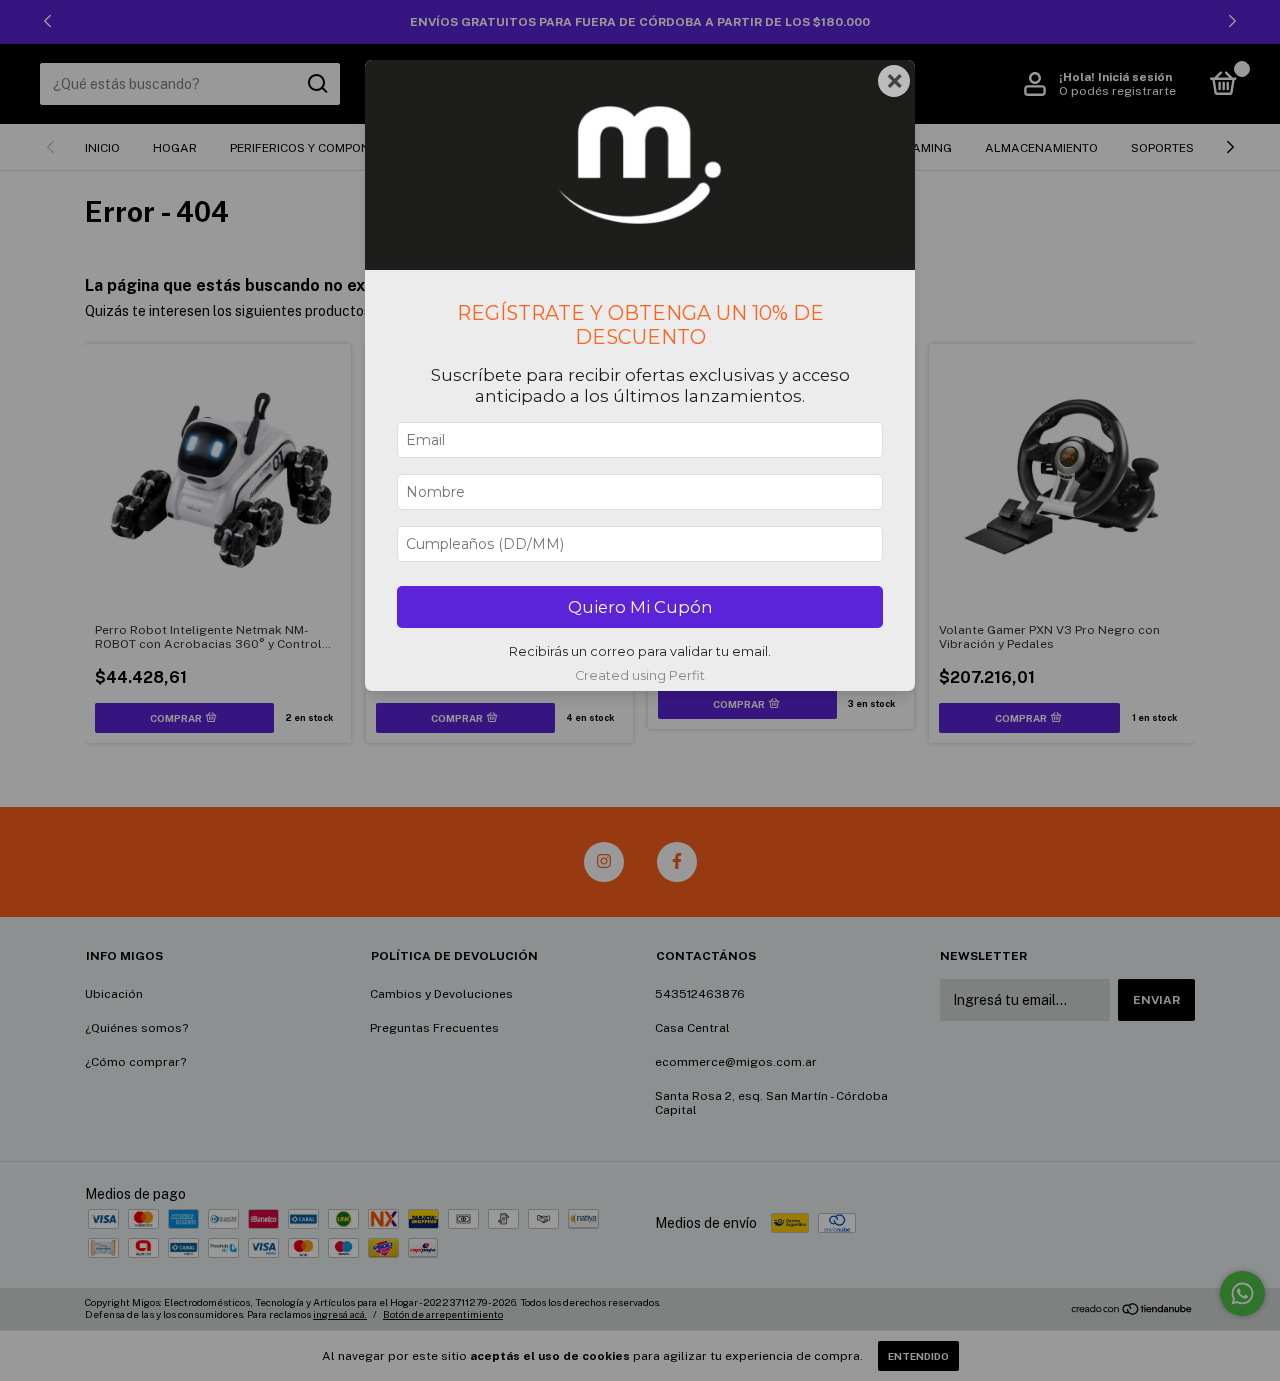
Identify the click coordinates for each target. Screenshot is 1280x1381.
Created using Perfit (640, 675)
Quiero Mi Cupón (640, 607)
